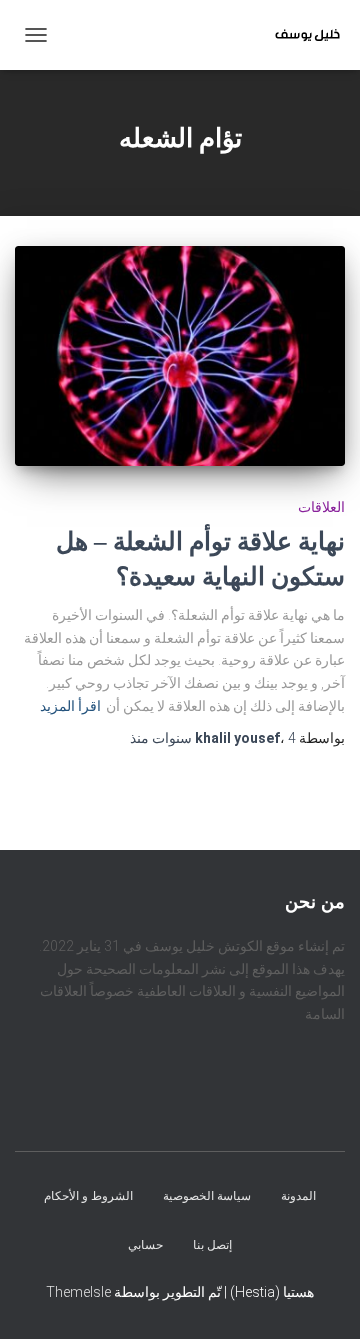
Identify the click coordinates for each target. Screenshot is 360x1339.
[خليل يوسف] (300, 35)
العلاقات (321, 507)
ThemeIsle (78, 1292)
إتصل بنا (212, 1245)
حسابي (145, 1245)
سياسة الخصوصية (207, 1196)
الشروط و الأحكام (88, 1196)
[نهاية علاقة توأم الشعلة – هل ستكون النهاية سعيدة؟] (180, 356)
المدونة (298, 1196)
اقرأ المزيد (70, 706)
